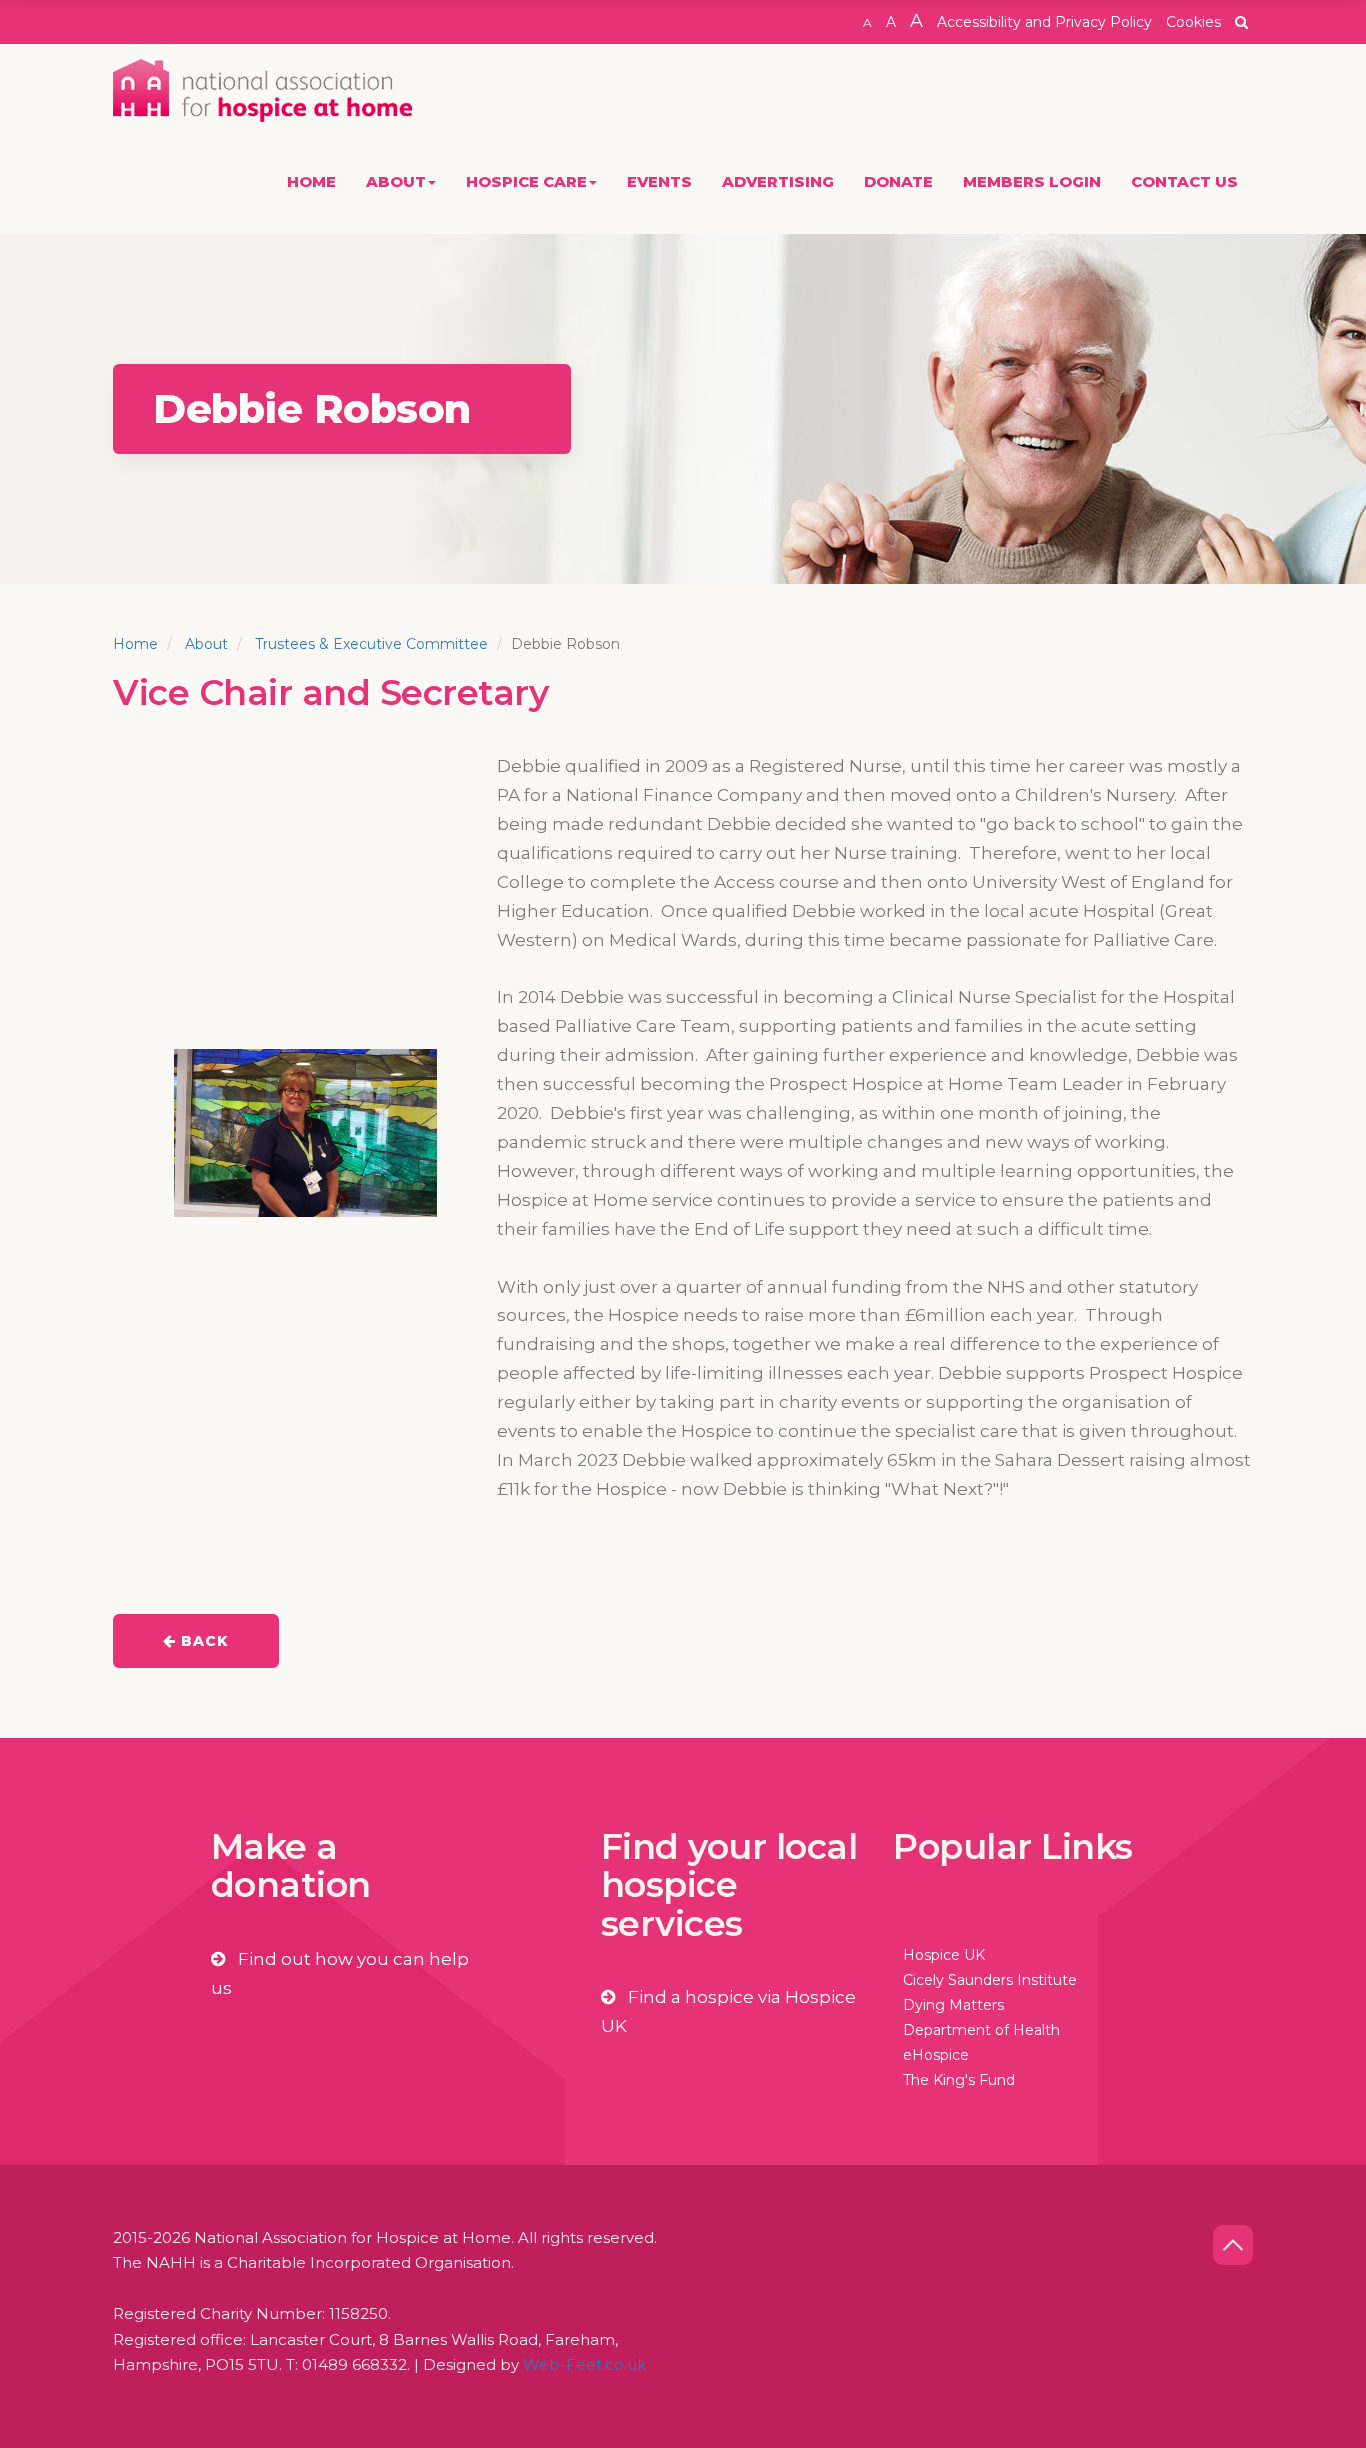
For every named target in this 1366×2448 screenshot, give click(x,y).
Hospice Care (526, 181)
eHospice (936, 2055)
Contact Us (1184, 181)
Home (311, 181)
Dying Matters (953, 2005)
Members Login (1032, 181)
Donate (898, 181)
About (396, 181)
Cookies (1193, 22)
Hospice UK (944, 1955)
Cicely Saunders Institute (990, 1980)
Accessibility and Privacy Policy (1044, 22)
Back (202, 1641)
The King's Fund (959, 2080)
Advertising (778, 181)
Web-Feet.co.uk (584, 2364)
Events (659, 181)
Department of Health (981, 2030)
